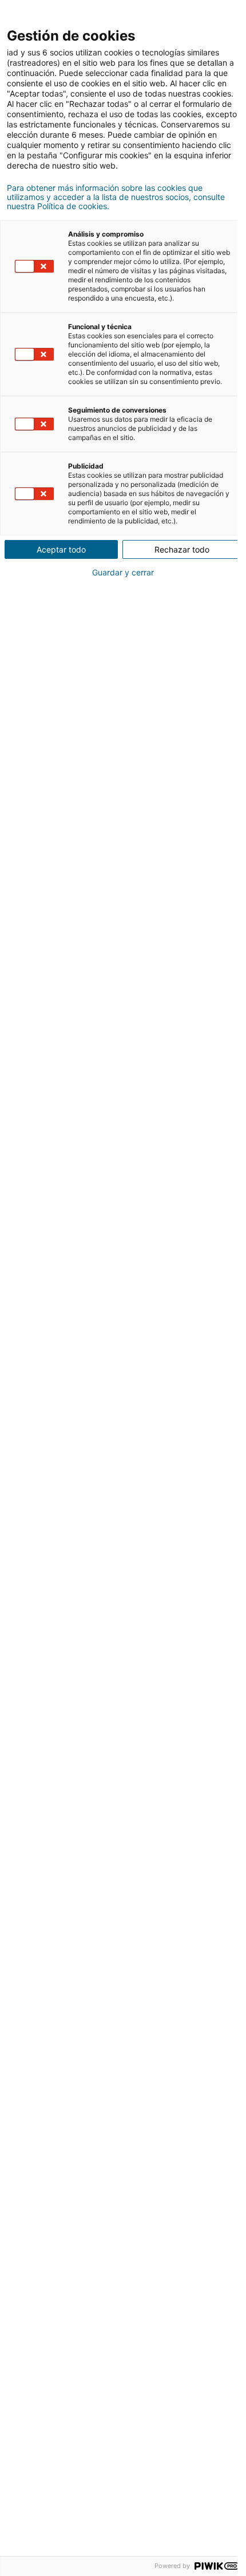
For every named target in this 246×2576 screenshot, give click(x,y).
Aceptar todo (61, 549)
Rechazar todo (182, 549)
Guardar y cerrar (123, 573)
